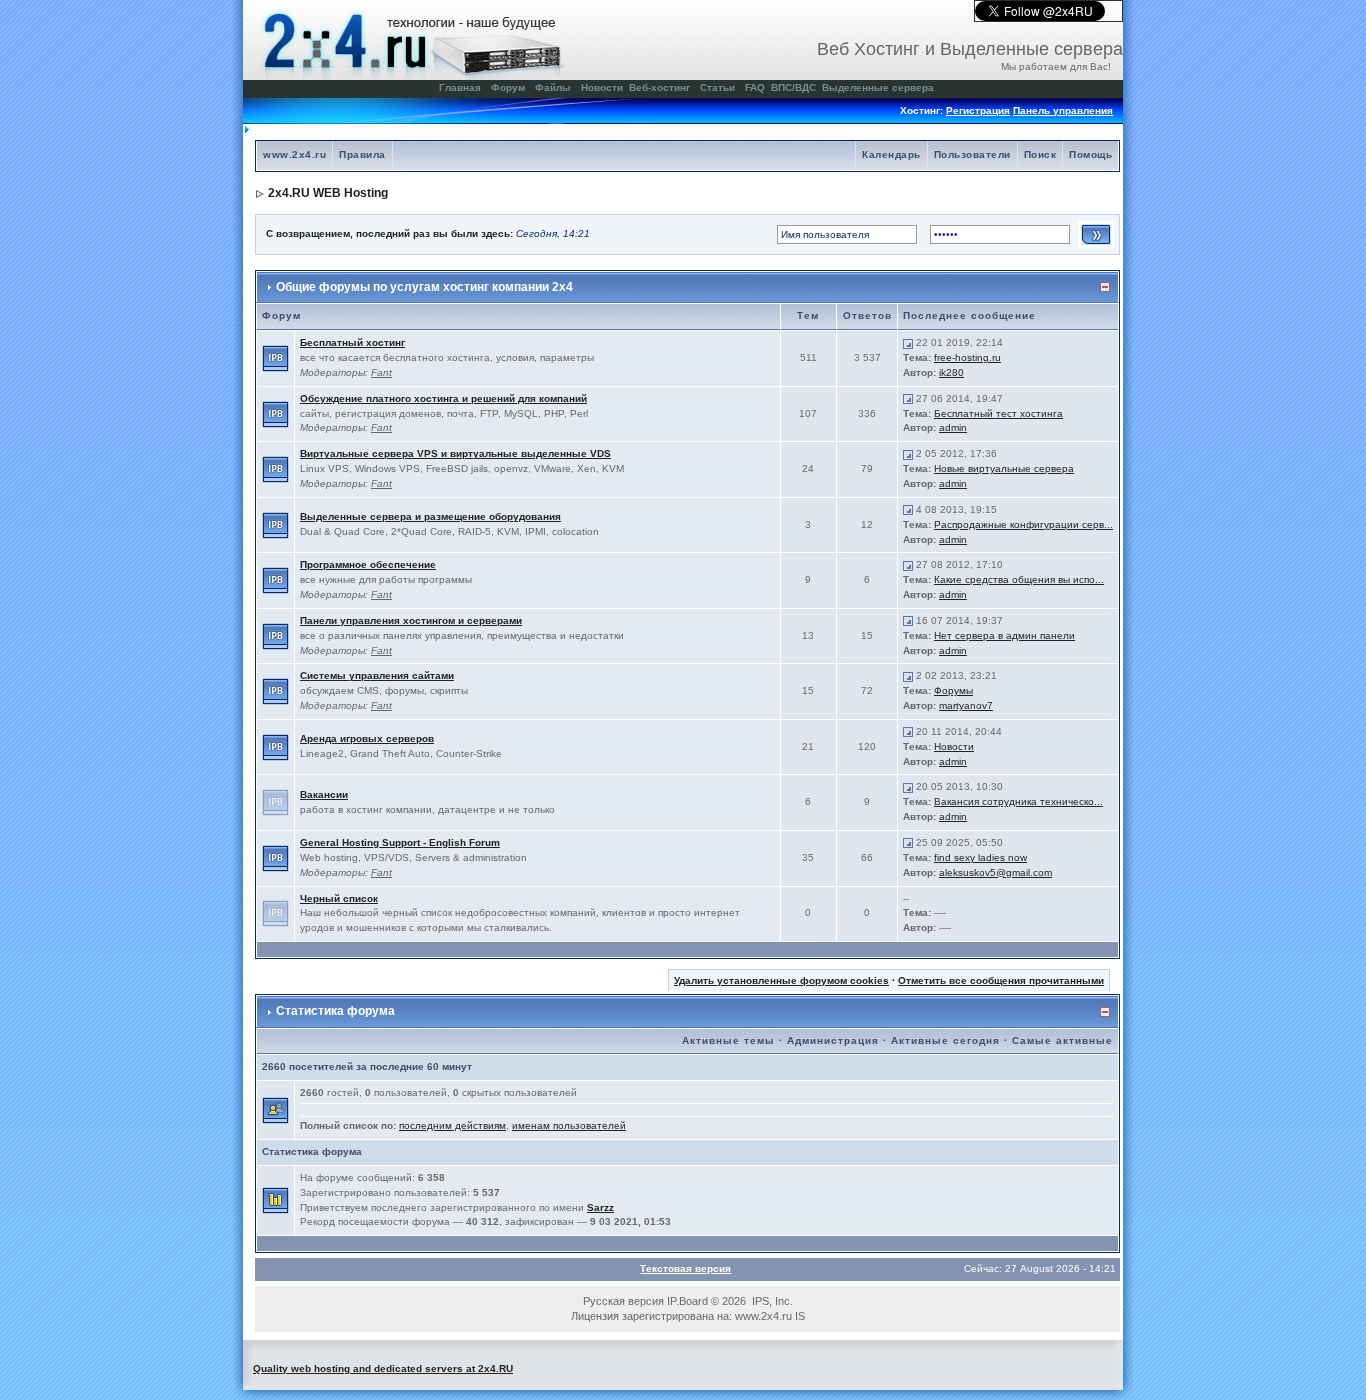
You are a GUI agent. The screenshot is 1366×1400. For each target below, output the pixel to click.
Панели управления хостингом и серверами (411, 620)
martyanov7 (966, 705)
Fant (381, 372)
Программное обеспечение (368, 564)
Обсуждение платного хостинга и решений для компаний (443, 398)
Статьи (717, 87)
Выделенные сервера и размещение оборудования (430, 516)
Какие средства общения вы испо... (1019, 579)
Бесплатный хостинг (352, 342)
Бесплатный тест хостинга (998, 413)
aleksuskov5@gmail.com (995, 872)
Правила (362, 154)
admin (953, 427)
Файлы (553, 87)
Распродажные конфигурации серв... (1023, 524)
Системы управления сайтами (377, 675)
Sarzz (600, 1207)
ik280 (951, 372)
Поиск (1040, 154)
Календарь (891, 154)
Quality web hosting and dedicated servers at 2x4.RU (383, 1368)
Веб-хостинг (659, 87)
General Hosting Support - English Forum (400, 842)
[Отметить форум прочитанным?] (275, 357)
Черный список (339, 898)
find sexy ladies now (980, 857)
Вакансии (324, 794)
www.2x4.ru (294, 154)
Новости (602, 87)
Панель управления (1063, 110)
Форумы (953, 690)
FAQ (755, 87)
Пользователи (972, 154)
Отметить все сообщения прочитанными (1001, 980)
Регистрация (978, 110)
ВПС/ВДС (793, 87)
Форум (508, 87)
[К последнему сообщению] (908, 342)
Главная (460, 87)
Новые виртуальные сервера (1004, 468)
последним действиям (452, 1125)
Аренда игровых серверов (367, 738)
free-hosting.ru (967, 357)
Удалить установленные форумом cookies (781, 980)
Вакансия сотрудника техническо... (1018, 801)
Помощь (1090, 154)
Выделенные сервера (878, 87)
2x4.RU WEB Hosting (328, 193)
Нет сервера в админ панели (1004, 635)
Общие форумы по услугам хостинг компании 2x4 (424, 287)
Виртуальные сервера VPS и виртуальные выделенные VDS (455, 453)
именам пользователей (569, 1125)
